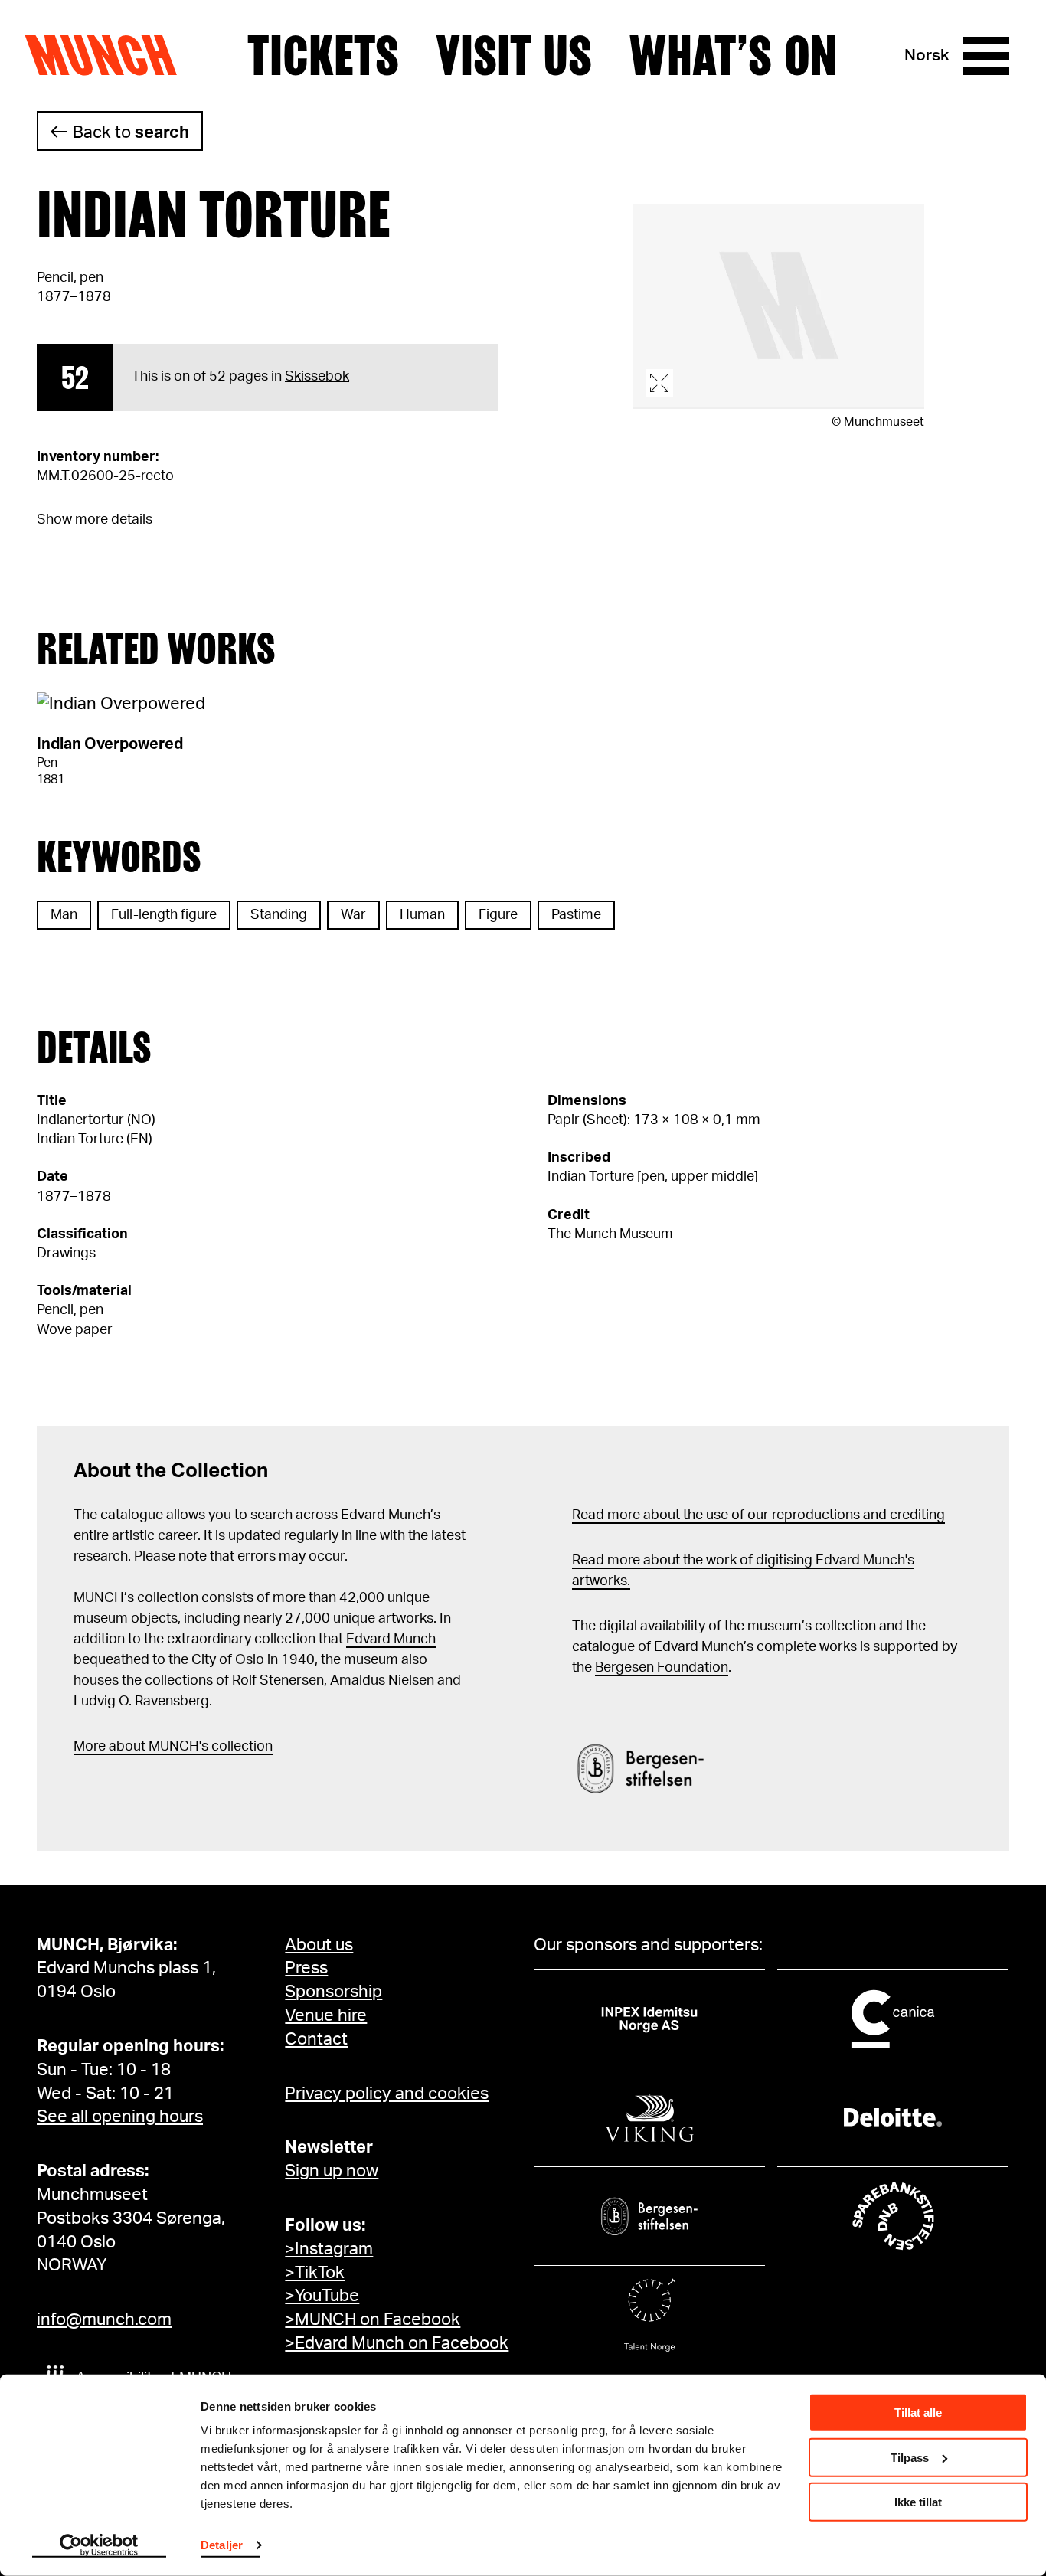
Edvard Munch (391, 1639)
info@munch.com (104, 2319)
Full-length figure (164, 915)
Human (422, 915)
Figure (498, 915)
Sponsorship (333, 1992)
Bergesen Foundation (662, 1668)
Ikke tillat (918, 2502)
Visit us (514, 56)
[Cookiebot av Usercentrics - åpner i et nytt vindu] (99, 2546)
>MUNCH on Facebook (373, 2319)
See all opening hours (120, 2117)
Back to (131, 132)
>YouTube (322, 2296)
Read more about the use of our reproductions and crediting (758, 1515)
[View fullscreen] (779, 307)
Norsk (927, 56)
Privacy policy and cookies (387, 2094)
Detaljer (222, 2545)
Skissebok (317, 377)
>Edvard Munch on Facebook (397, 2343)
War (353, 915)
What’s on (733, 56)
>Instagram (329, 2249)
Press (306, 1968)
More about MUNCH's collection (173, 1747)
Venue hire (326, 2015)
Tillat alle (918, 2413)
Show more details (95, 520)
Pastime (576, 915)
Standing (279, 915)
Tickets (323, 56)
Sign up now (332, 2171)
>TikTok (315, 2273)
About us (319, 1945)
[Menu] (986, 56)
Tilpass (910, 2457)
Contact (316, 2039)
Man (64, 915)
